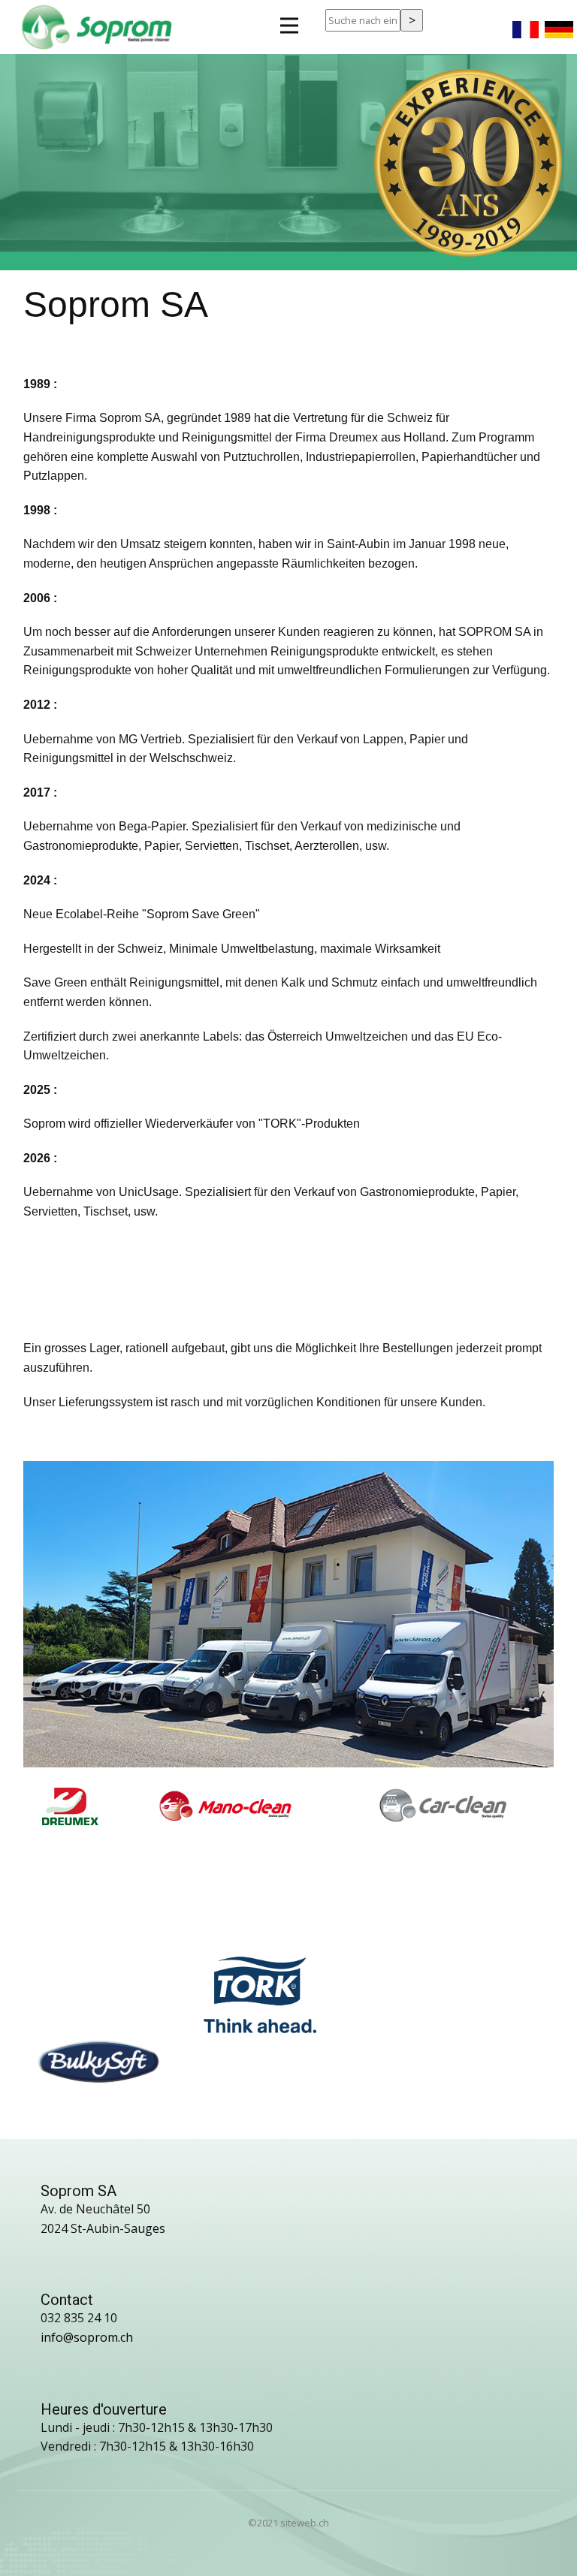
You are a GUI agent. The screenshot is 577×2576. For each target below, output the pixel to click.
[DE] (559, 26)
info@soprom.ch (87, 2337)
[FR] (526, 26)
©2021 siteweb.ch (288, 2523)
